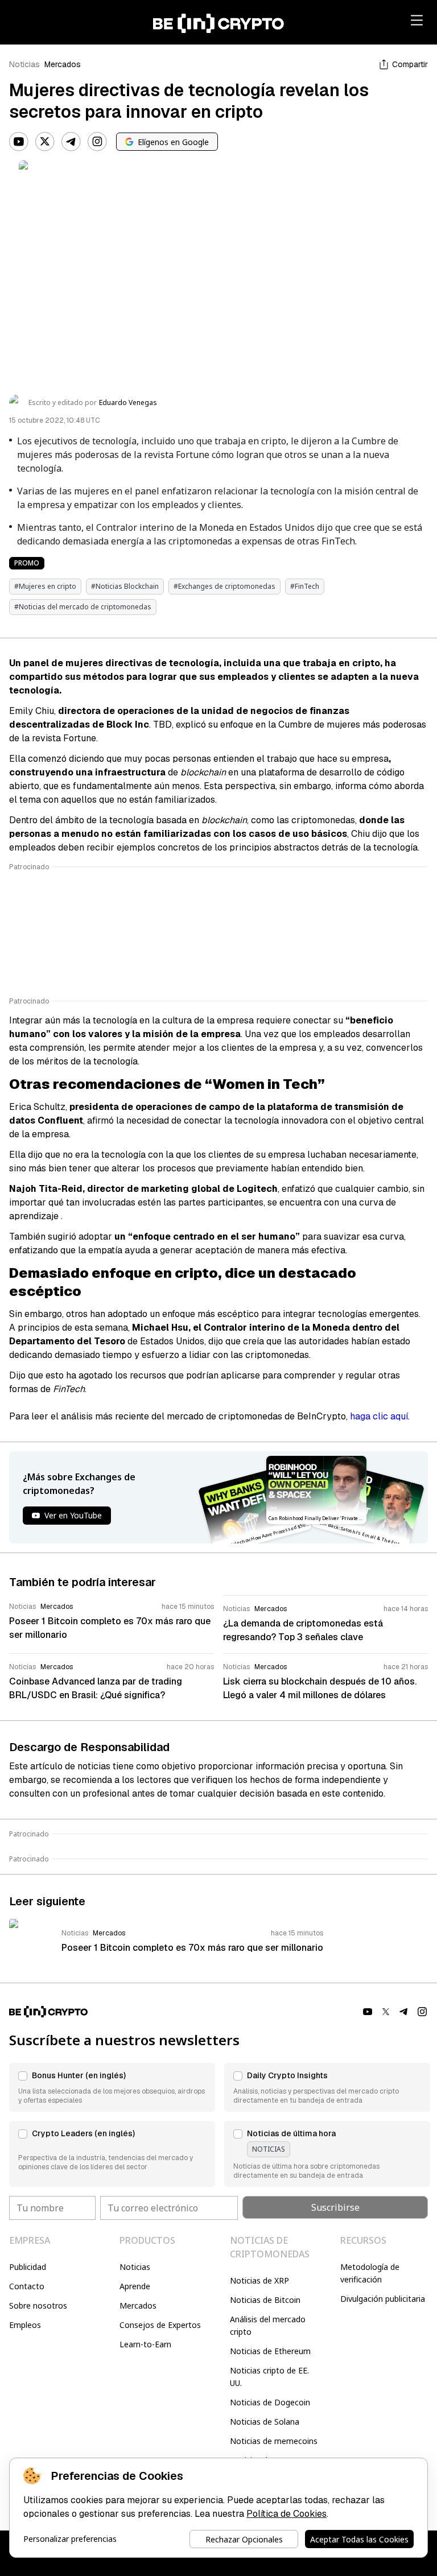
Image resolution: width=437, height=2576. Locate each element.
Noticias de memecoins (274, 2441)
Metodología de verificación (370, 2273)
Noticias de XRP (259, 2280)
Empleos (25, 2325)
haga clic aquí (379, 1416)
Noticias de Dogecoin (270, 2402)
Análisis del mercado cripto (268, 2325)
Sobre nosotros (38, 2305)
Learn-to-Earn (145, 2344)
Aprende (135, 2286)
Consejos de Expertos (160, 2325)
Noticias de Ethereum (270, 2351)
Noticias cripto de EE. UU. (269, 2377)
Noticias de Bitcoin (265, 2300)
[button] (112, 2087)
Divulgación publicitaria (383, 2299)
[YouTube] (19, 142)
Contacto (27, 2286)
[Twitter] (45, 142)
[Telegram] (71, 142)
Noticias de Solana (265, 2422)
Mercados (63, 64)
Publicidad (28, 2267)
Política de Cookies (286, 2514)
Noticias (24, 64)
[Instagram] (97, 142)
